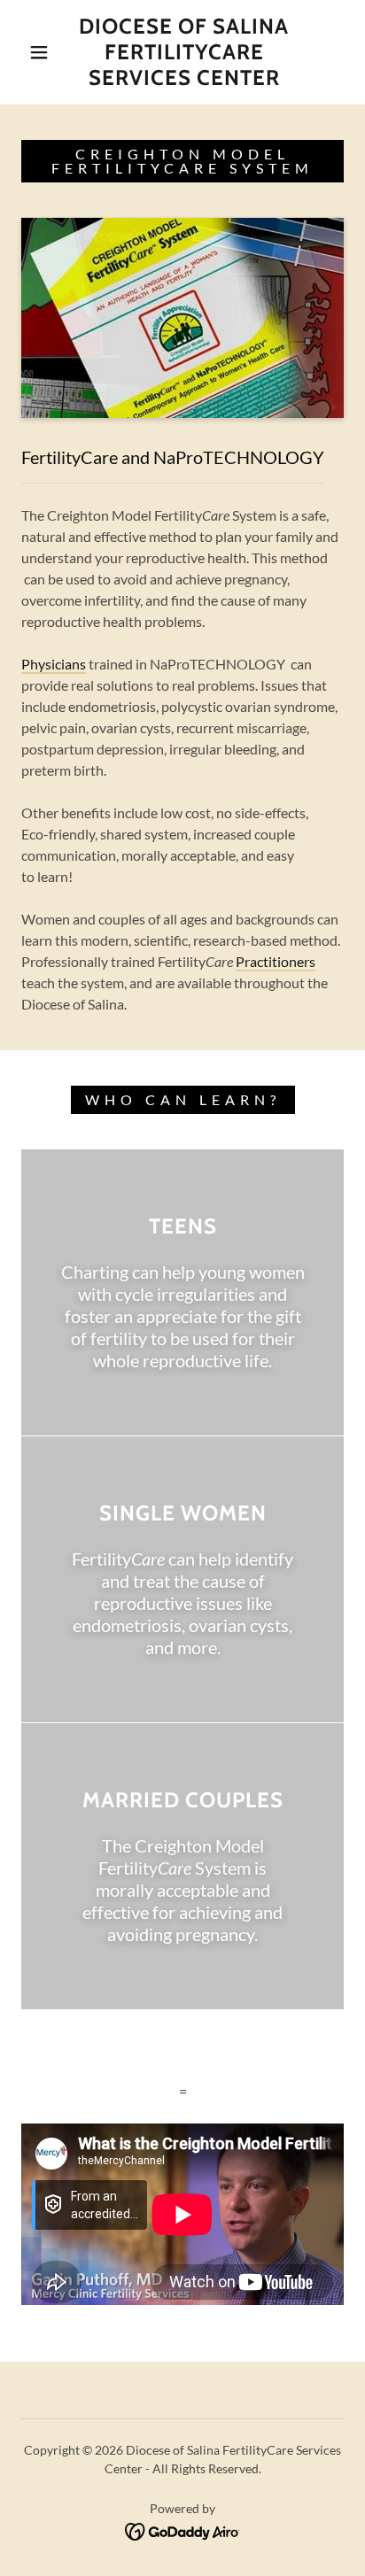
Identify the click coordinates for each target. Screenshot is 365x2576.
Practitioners (276, 961)
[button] (39, 52)
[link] (184, 52)
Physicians (54, 664)
